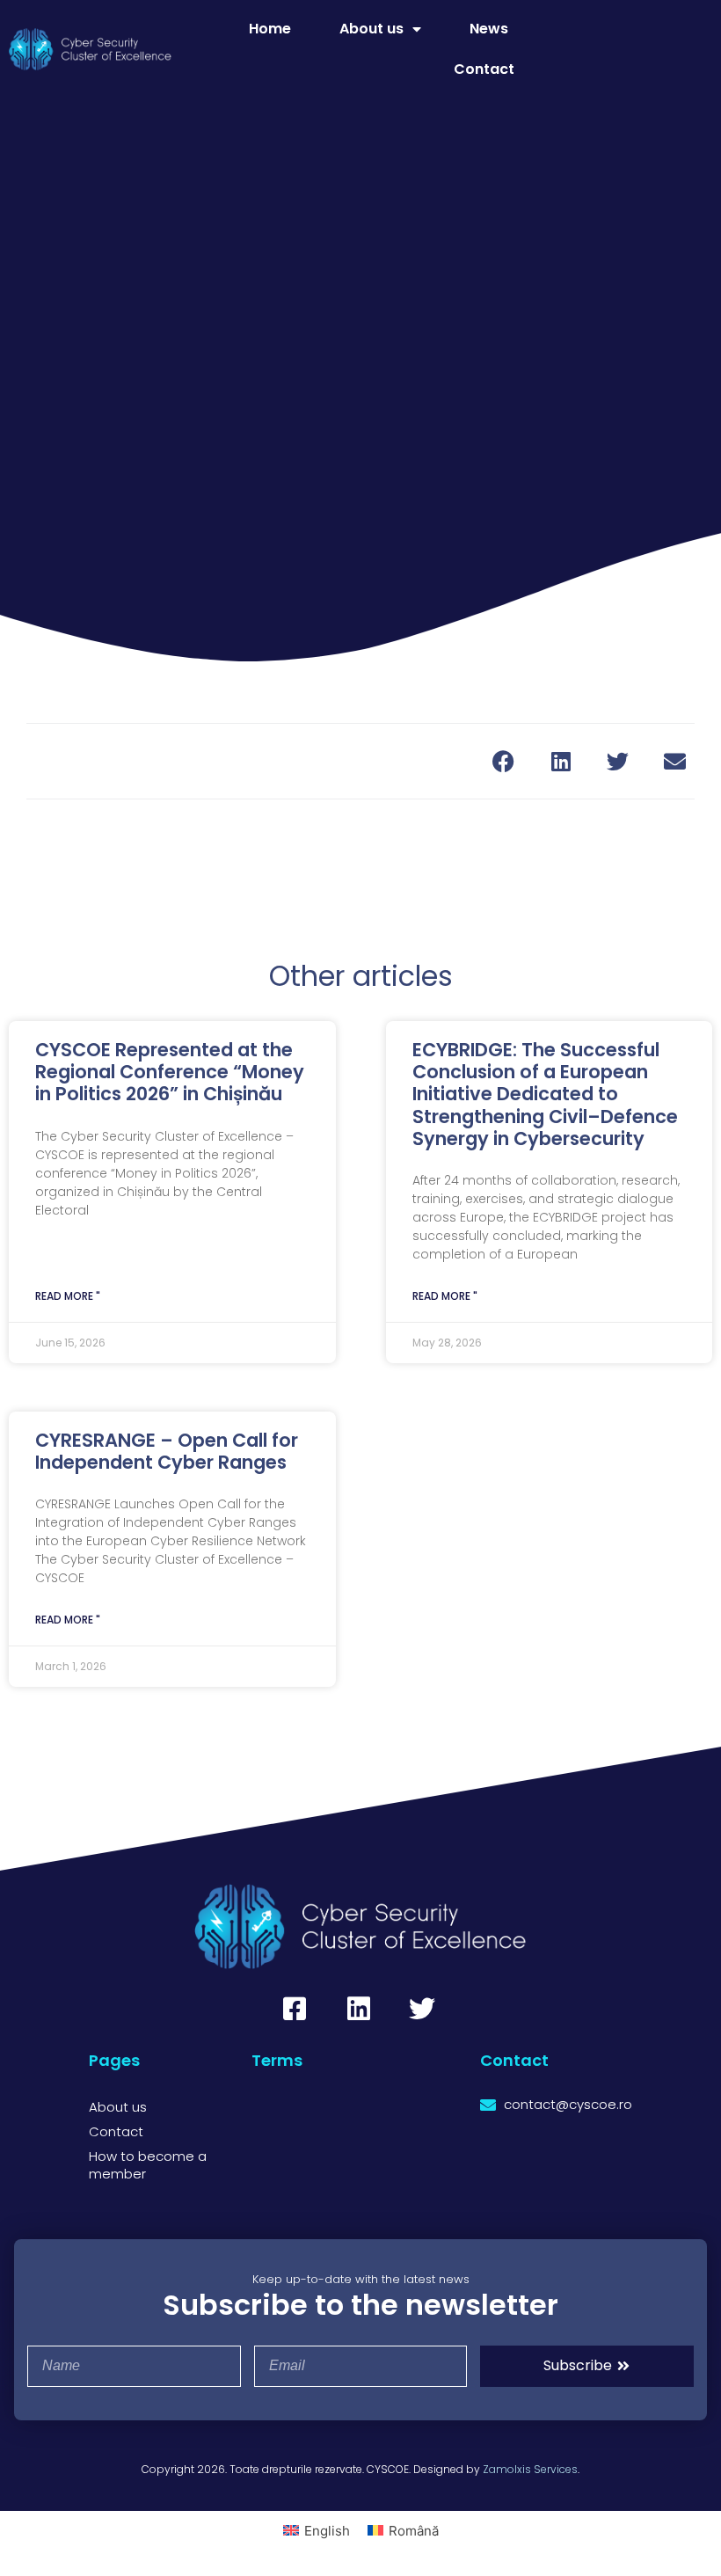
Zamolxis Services (530, 2469)
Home (270, 29)
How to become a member (148, 2165)
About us (371, 29)
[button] (503, 761)
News (489, 29)
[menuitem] (317, 2530)
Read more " (68, 1296)
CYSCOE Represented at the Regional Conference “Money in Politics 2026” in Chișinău (170, 1072)
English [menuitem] (327, 2531)
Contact (484, 69)
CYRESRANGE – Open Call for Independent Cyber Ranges (167, 1451)
